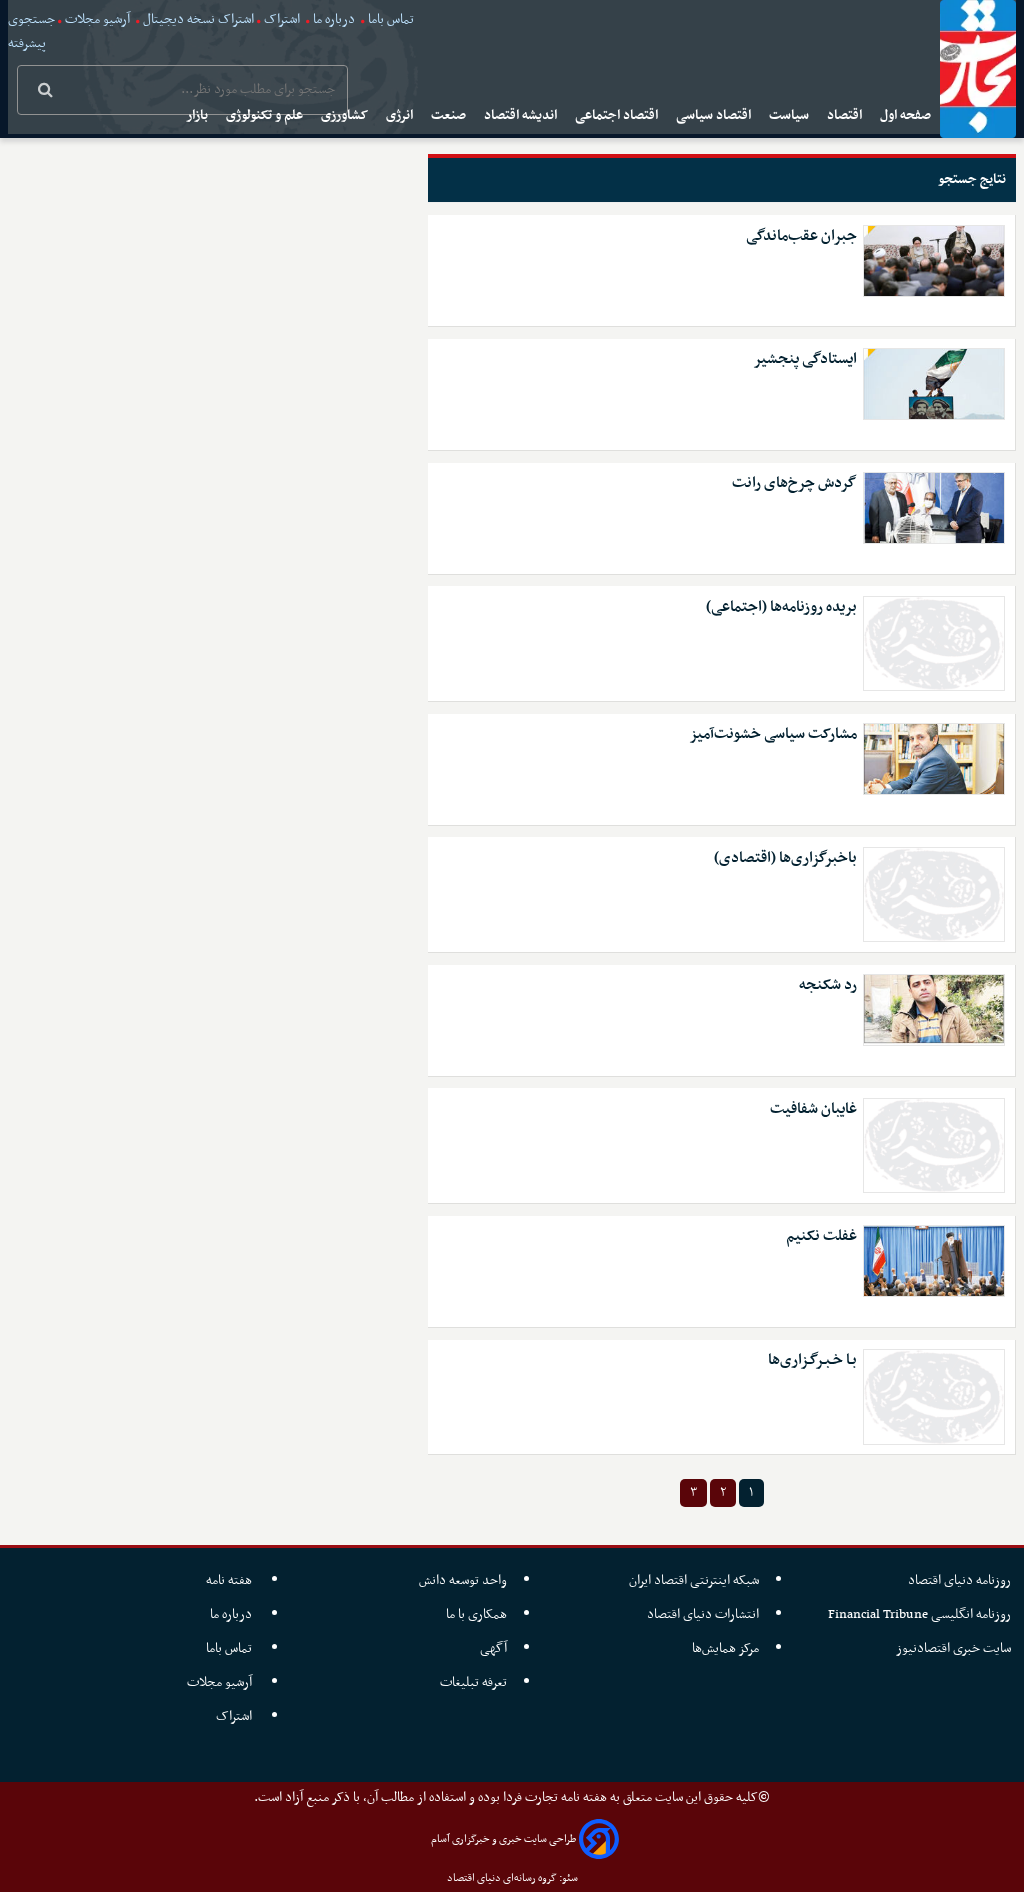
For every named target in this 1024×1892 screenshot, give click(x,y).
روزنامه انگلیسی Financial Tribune (919, 1614)
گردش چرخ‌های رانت (794, 483)
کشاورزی (346, 115)
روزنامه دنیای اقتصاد (959, 1580)
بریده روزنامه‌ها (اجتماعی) (781, 607)
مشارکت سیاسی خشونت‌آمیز (773, 734)
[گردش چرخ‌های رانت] (934, 508)
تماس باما (391, 19)
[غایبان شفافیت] (934, 1145)
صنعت (450, 115)
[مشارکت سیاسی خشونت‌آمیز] (934, 759)
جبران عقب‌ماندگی (801, 236)
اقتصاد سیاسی (715, 115)
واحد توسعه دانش (463, 1580)
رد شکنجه (828, 985)
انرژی (401, 115)
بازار (198, 115)
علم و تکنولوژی (266, 115)
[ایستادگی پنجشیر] (934, 384)
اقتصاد (846, 115)
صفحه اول (907, 115)
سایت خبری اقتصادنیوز (953, 1648)
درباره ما (334, 19)
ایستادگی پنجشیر (805, 359)
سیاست (790, 115)
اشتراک (282, 19)
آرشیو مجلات (97, 19)
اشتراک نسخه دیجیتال (197, 19)
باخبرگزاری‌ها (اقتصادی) (785, 858)
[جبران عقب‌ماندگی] (934, 261)
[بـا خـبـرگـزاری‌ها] (934, 1396)
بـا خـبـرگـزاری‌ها (812, 1360)
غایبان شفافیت (813, 1109)
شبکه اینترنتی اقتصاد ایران (694, 1580)
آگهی (493, 1648)
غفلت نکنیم (821, 1236)
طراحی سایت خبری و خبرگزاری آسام (503, 1839)
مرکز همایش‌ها (725, 1648)
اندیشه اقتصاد (522, 115)
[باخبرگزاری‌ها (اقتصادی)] (934, 894)
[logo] (978, 69)
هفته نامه (230, 1580)
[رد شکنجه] (934, 1010)
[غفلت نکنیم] (934, 1261)
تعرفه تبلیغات (473, 1682)
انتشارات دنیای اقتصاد (703, 1614)
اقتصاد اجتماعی (618, 115)
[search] (45, 92)
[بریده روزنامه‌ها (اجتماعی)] (934, 643)
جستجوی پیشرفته (31, 31)
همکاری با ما (476, 1614)
